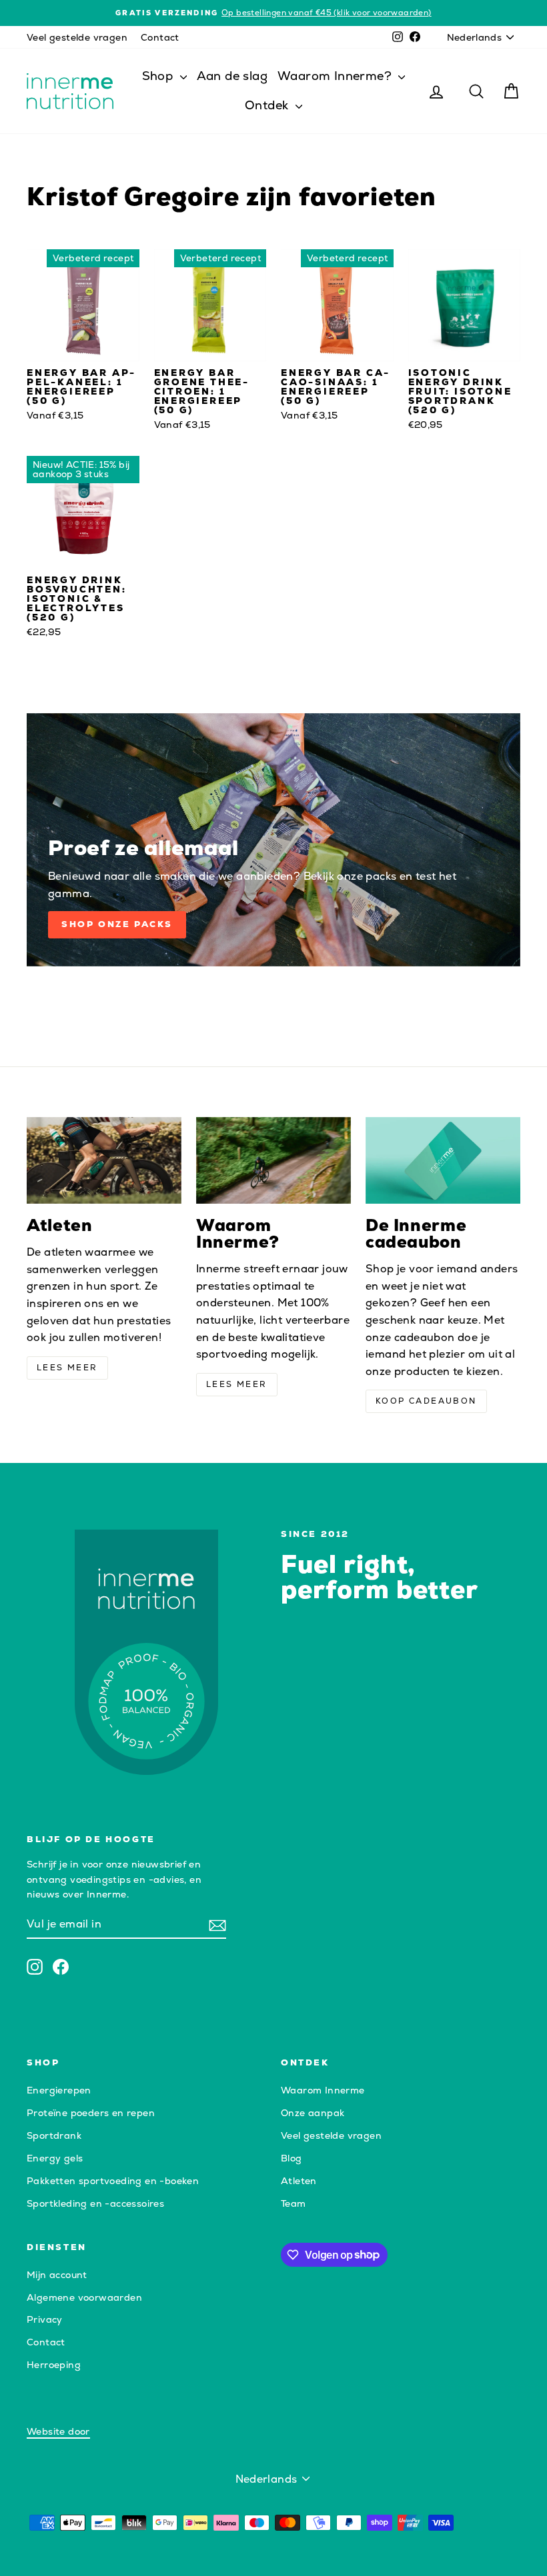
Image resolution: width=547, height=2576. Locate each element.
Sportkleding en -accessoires (95, 2203)
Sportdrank (54, 2135)
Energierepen (59, 2090)
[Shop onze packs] (273, 840)
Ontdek (268, 105)
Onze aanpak (313, 2113)
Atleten (299, 2181)
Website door (58, 2431)
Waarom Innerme (323, 2090)
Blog (292, 2158)
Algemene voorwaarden (84, 2297)
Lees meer (67, 1368)
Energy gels (55, 2158)
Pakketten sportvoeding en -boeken (113, 2181)
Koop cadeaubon (426, 1401)
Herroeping (54, 2365)
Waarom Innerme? (336, 76)
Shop (159, 76)
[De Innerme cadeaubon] (443, 1160)
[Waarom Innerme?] (273, 1160)
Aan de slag (232, 76)
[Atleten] (104, 1160)
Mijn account (57, 2275)
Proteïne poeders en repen (91, 2113)
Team (294, 2203)
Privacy (45, 2319)
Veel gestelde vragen (77, 37)
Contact (160, 37)
